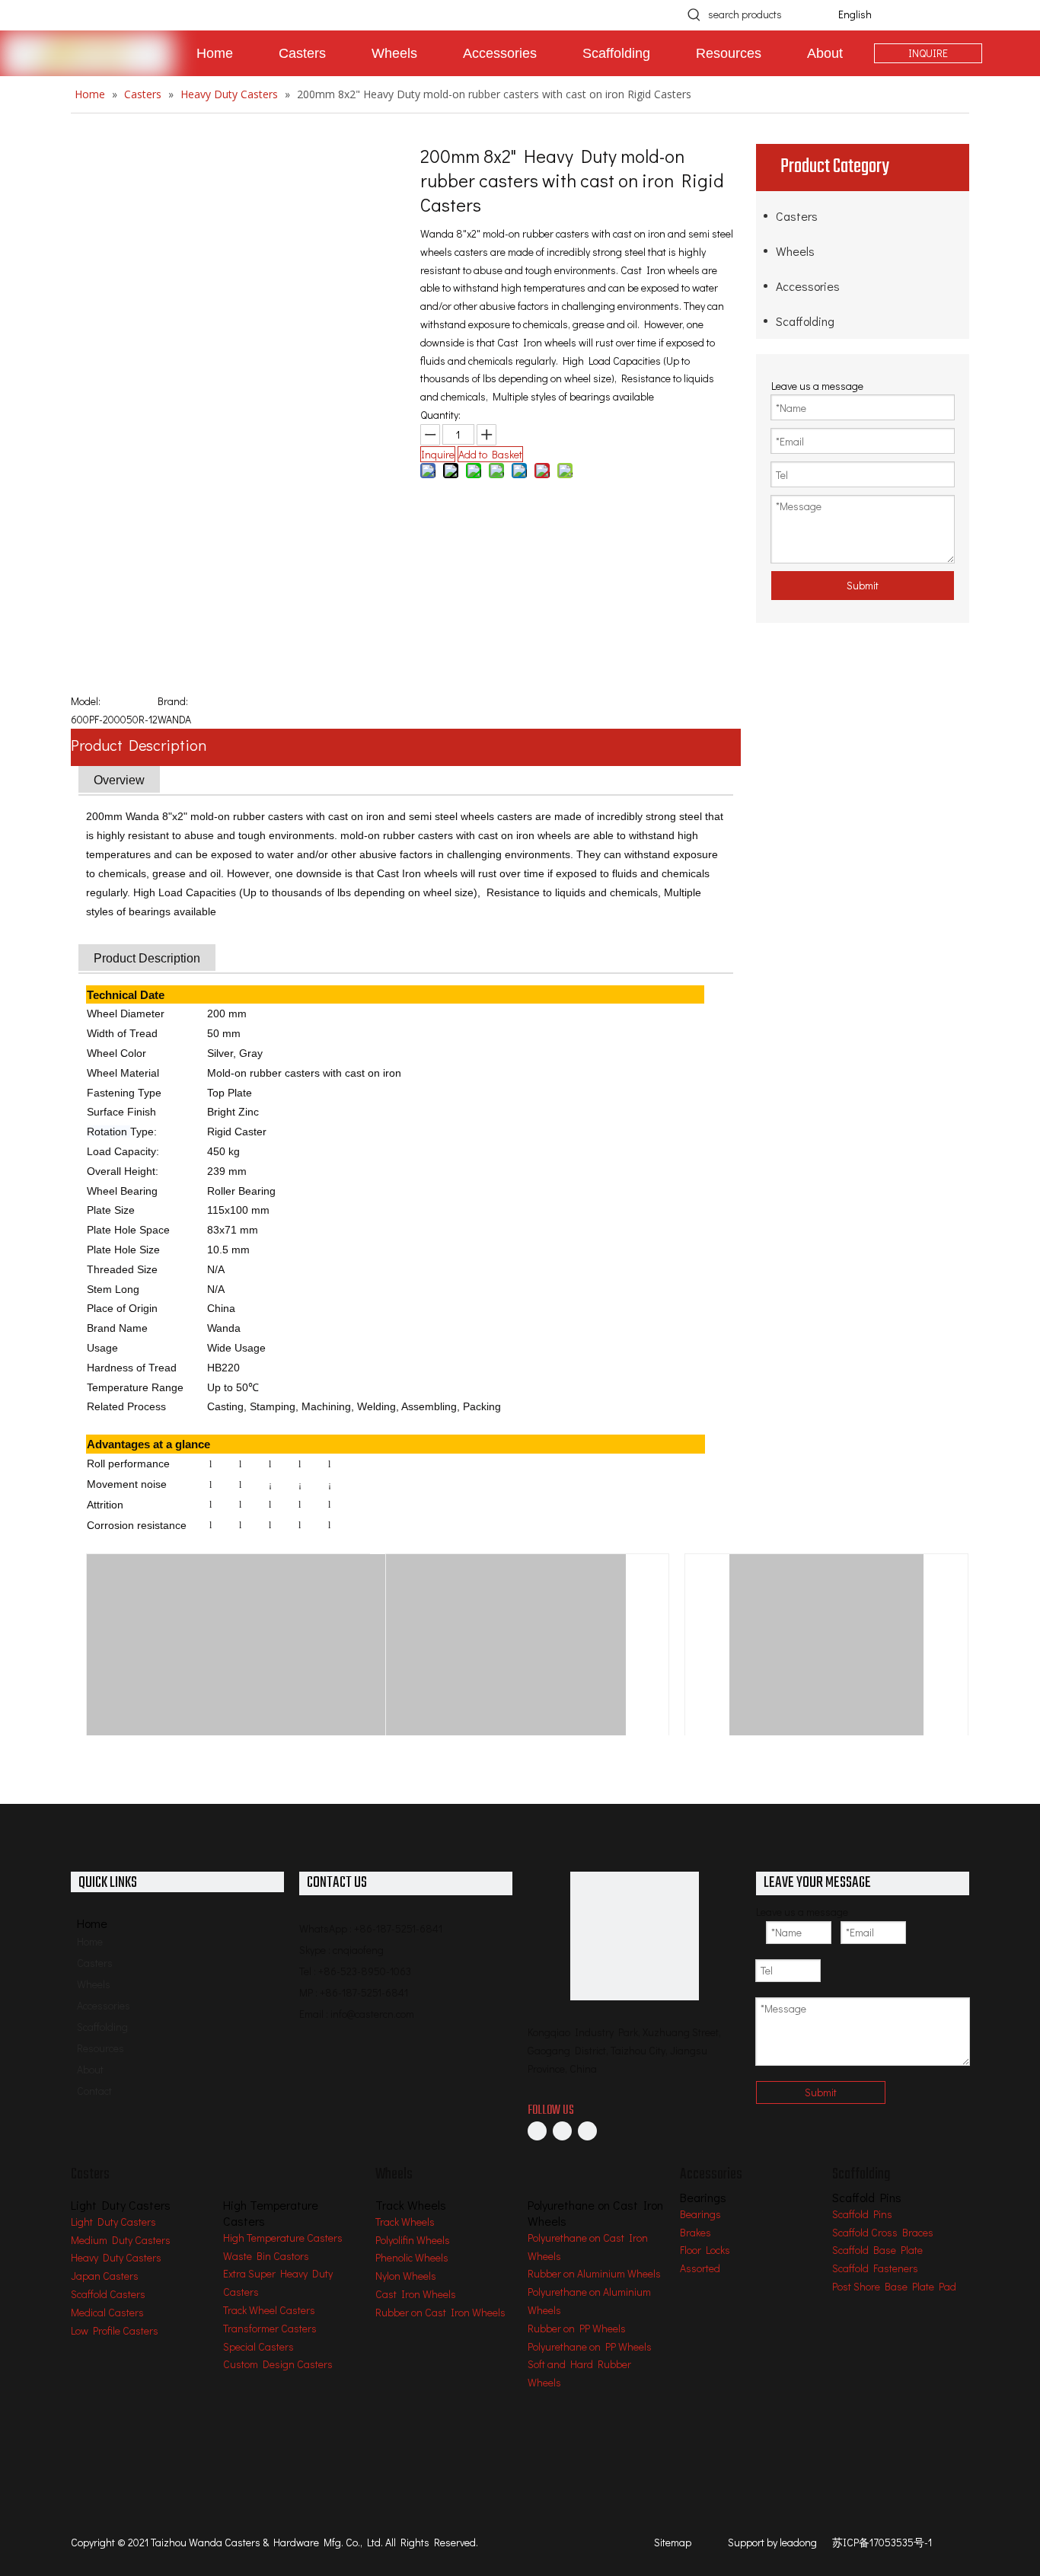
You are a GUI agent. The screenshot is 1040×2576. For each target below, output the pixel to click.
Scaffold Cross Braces (883, 2232)
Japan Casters (105, 2276)
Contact (94, 2091)
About (90, 2069)
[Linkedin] (562, 2131)
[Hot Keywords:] (694, 14)
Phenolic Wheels (412, 2257)
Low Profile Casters (115, 2330)
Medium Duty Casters (121, 2240)
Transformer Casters (270, 2328)
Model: (86, 701)
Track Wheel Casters (269, 2310)
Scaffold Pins (862, 2214)
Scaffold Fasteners (875, 2268)
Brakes (695, 2232)
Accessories (808, 286)
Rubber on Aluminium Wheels (594, 2273)
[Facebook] (537, 2131)
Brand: (173, 701)
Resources (100, 2048)
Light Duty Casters (113, 2222)
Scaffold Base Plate (877, 2250)
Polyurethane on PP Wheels (590, 2346)
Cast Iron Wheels (416, 2294)
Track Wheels (405, 2222)
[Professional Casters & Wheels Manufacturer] (635, 1936)
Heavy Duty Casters (116, 2257)
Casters (797, 216)
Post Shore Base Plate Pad (894, 2286)
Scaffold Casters (108, 2294)
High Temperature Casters (283, 2238)
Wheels (795, 251)
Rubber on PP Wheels (577, 2328)
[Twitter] (587, 2131)
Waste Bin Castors (266, 2256)
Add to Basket (490, 454)
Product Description (139, 745)
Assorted (700, 2268)
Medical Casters (107, 2312)
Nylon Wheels (406, 2276)
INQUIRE (928, 53)
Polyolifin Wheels (413, 2240)
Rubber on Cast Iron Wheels (440, 2312)
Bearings (700, 2214)
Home (90, 1941)
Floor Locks (705, 2250)
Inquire (438, 454)
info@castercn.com (372, 2014)
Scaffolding (805, 321)
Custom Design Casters (278, 2364)
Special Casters (258, 2346)
